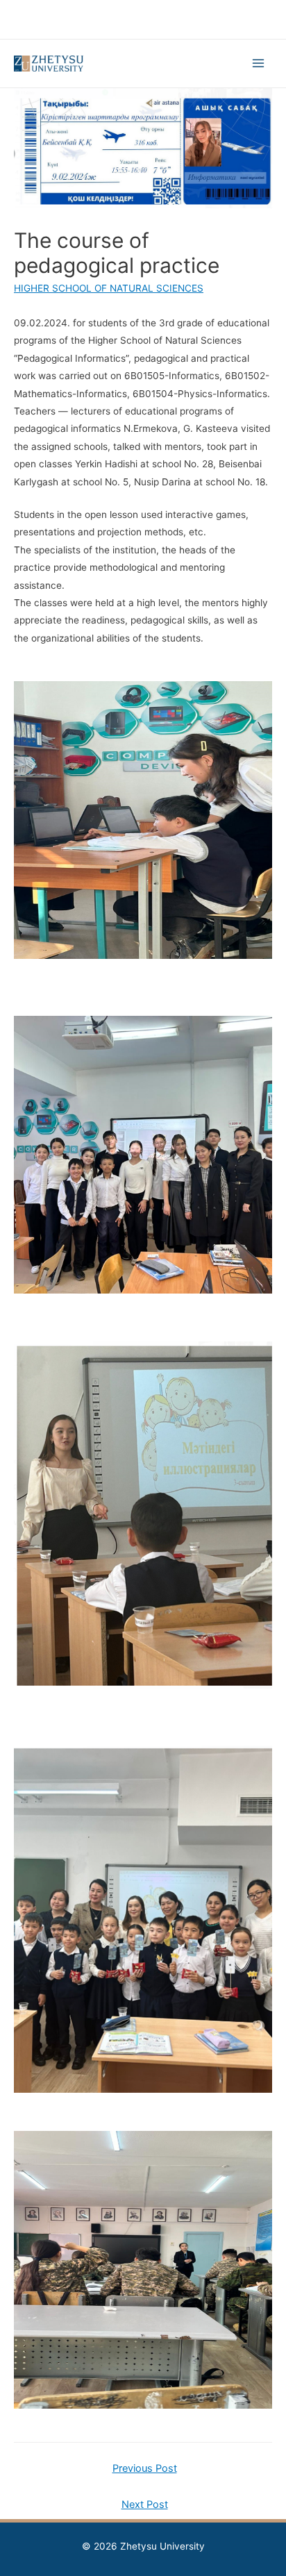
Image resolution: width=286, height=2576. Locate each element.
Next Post (145, 2504)
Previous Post (145, 2468)
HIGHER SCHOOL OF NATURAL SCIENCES (109, 288)
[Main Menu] (259, 64)
